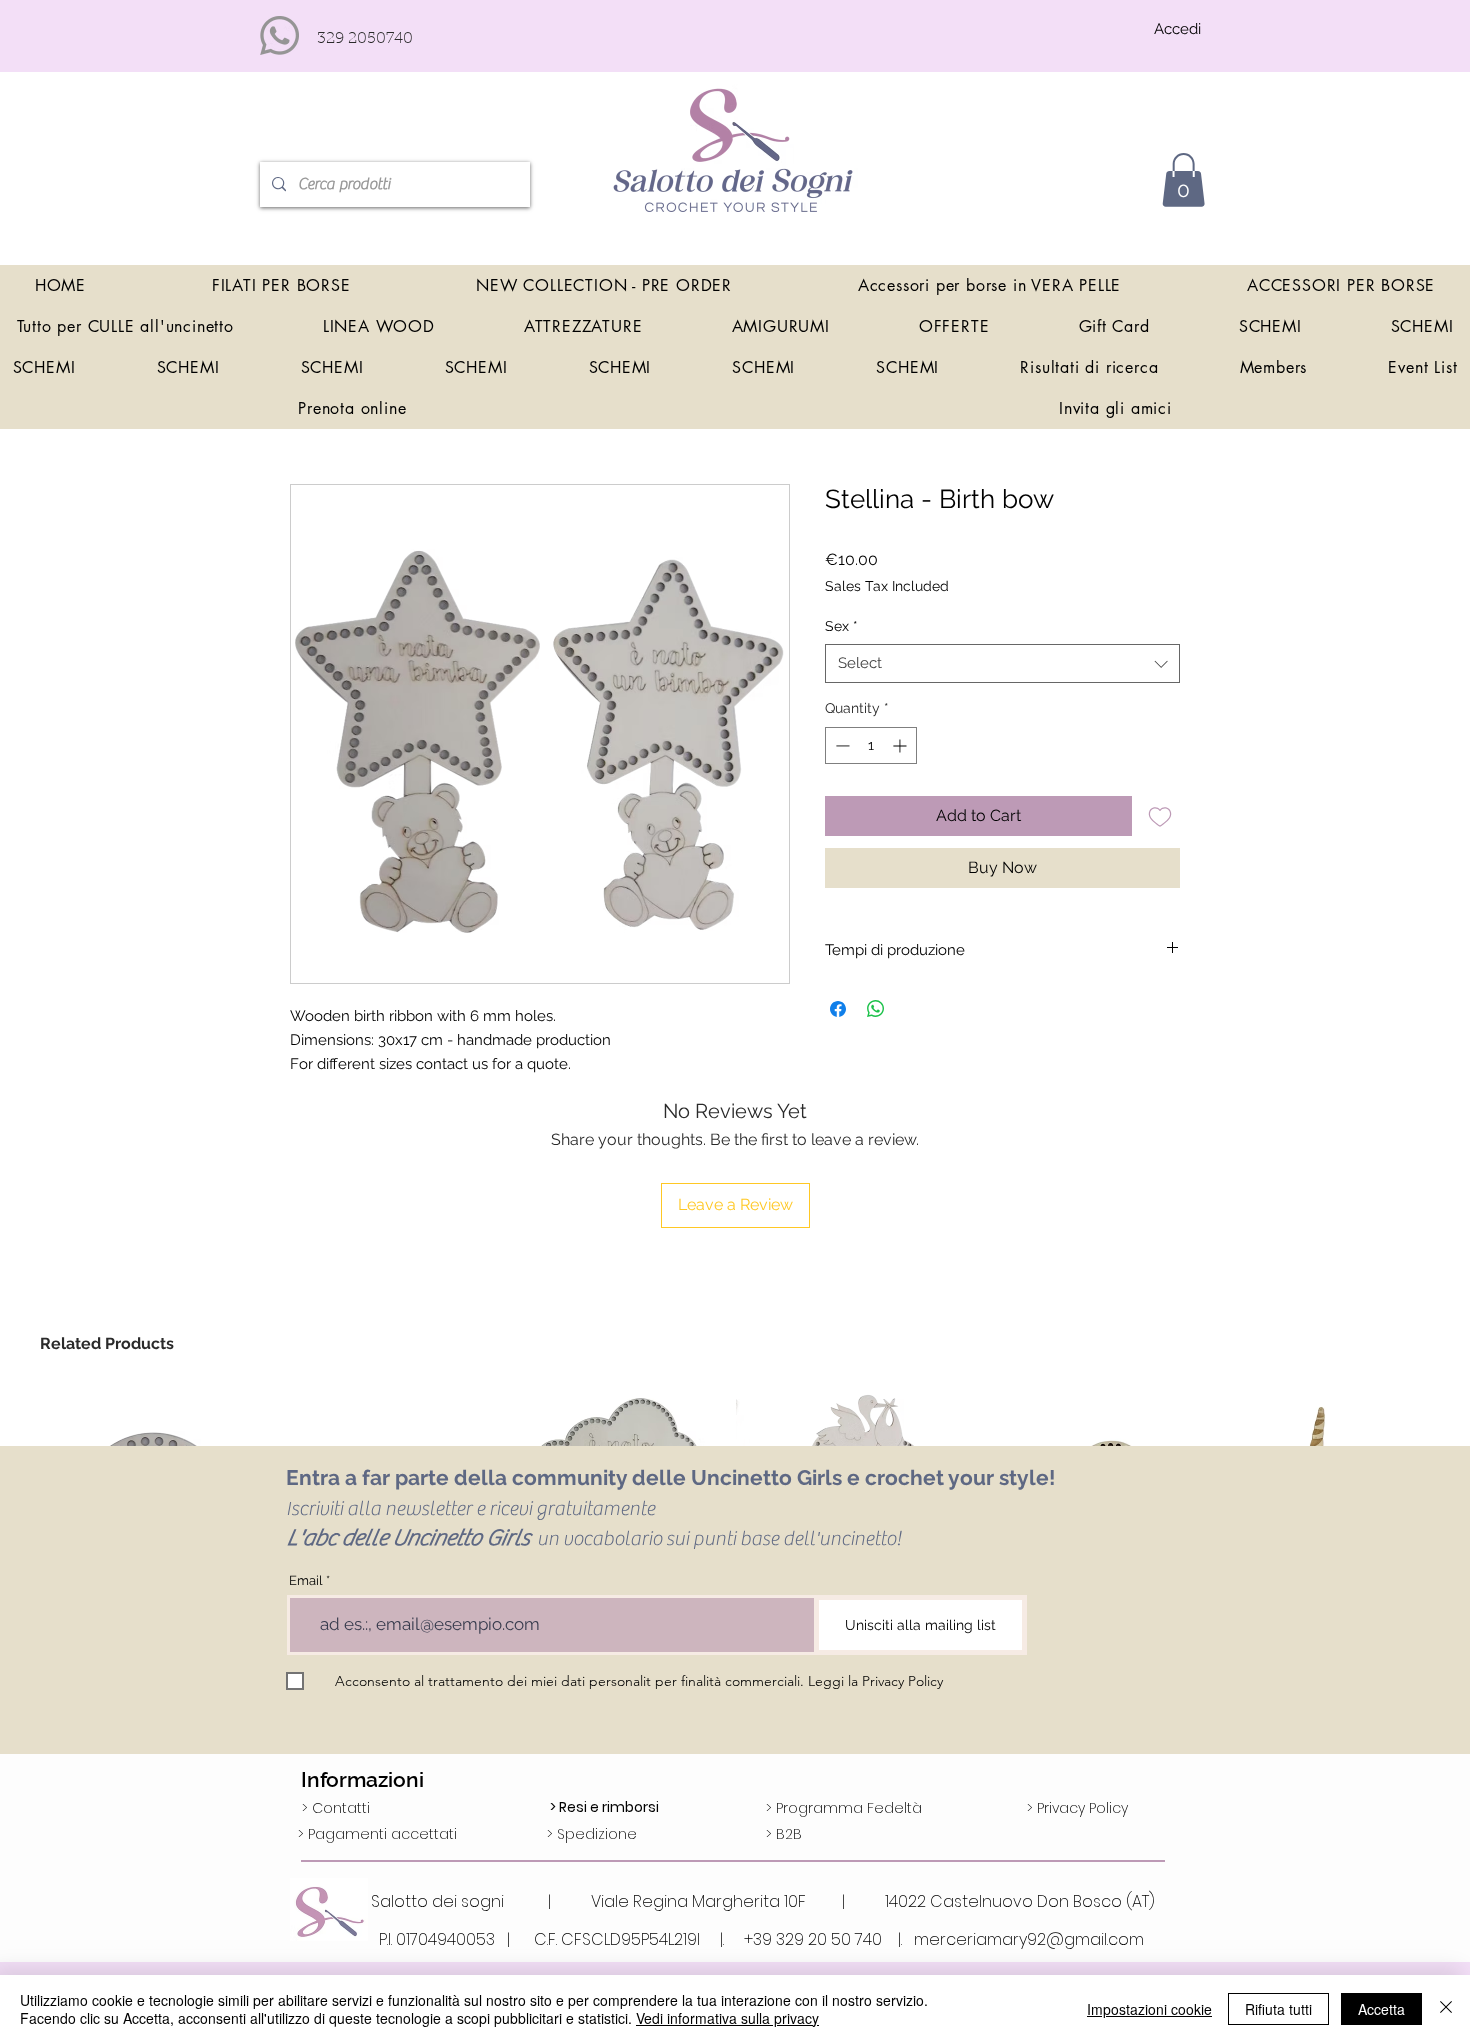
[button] (1183, 180)
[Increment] (901, 745)
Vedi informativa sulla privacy (727, 2018)
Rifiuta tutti (1278, 2009)
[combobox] (1002, 663)
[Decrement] (840, 745)
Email (306, 1580)
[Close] (1446, 2009)
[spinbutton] (871, 745)
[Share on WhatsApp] (876, 1009)
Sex (841, 626)
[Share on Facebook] (838, 1009)
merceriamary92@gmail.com (1029, 1939)
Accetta (1381, 2009)
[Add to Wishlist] (1160, 816)
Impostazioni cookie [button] (1149, 2009)
